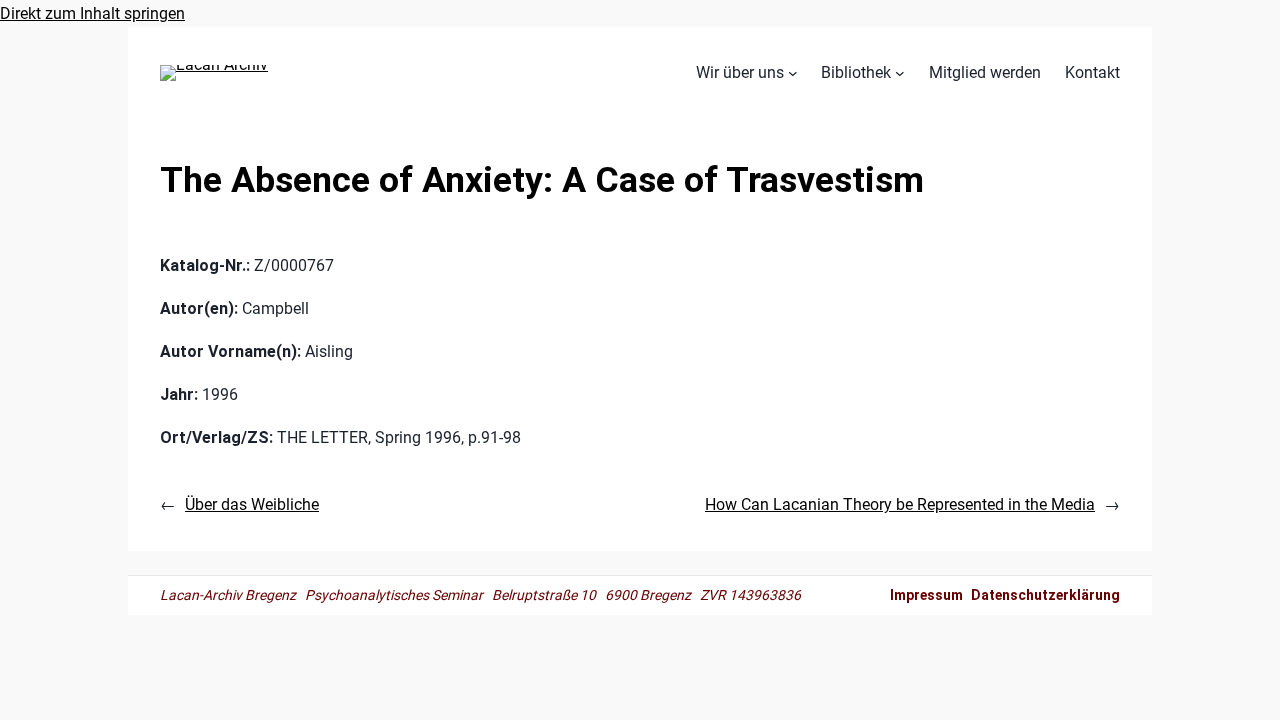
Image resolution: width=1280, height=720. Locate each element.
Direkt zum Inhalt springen (92, 13)
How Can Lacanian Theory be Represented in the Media (900, 504)
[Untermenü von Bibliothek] (900, 73)
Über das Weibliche (252, 504)
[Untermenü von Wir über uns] (793, 73)
